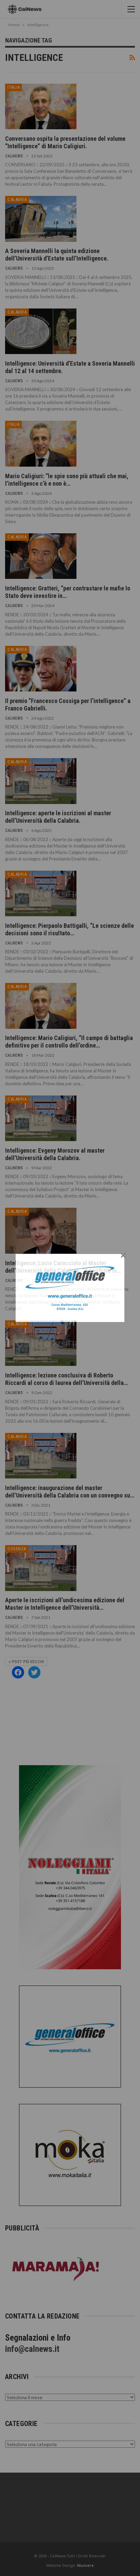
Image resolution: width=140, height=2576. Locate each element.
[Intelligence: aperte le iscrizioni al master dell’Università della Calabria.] (41, 781)
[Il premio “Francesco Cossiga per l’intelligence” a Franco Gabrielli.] (41, 669)
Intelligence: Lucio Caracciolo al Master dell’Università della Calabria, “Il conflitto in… (63, 1267)
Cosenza (17, 1549)
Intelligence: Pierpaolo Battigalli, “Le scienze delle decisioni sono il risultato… (69, 929)
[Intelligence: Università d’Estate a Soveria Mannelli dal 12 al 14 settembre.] (41, 331)
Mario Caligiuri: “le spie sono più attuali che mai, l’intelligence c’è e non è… (67, 480)
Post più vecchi (27, 1662)
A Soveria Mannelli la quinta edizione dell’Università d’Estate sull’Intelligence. (57, 255)
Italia (13, 87)
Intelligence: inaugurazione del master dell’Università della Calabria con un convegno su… (70, 1492)
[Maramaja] (56, 2269)
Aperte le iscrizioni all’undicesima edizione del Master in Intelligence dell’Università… (65, 1604)
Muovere (85, 2565)
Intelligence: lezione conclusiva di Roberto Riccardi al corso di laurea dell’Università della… (66, 1379)
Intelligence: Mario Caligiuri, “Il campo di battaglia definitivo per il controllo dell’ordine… (69, 1042)
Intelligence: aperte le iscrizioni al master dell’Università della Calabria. (58, 817)
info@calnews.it (32, 2349)
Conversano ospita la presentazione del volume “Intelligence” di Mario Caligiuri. (65, 142)
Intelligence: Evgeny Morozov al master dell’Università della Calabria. (55, 1154)
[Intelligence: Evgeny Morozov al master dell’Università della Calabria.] (41, 1118)
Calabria (17, 199)
